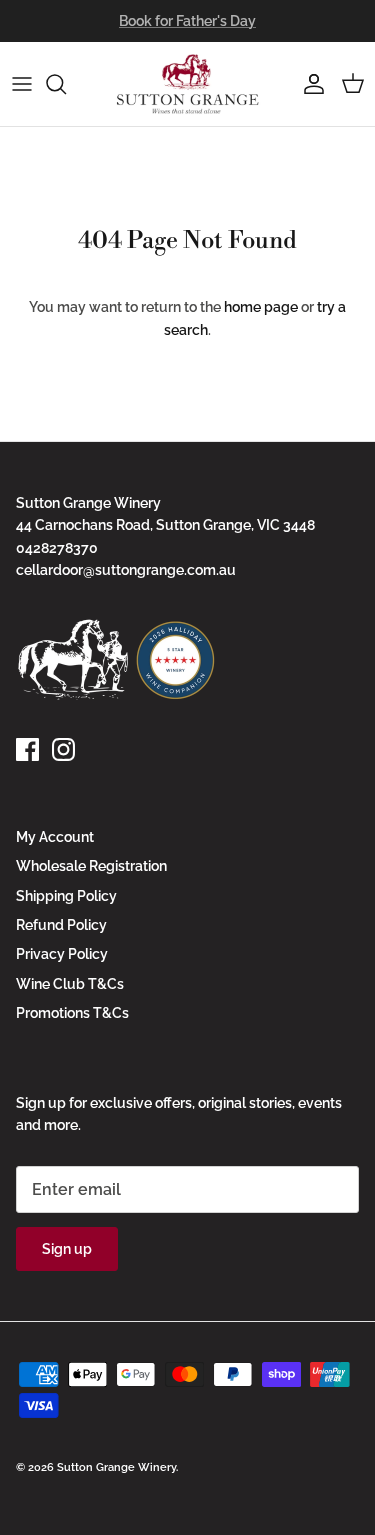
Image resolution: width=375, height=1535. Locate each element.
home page (261, 307)
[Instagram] (63, 749)
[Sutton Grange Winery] (188, 84)
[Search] (66, 84)
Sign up (67, 1249)
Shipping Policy (66, 896)
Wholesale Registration (91, 866)
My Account (55, 837)
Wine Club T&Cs (70, 984)
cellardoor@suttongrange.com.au (126, 570)
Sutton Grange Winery (116, 1467)
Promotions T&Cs (72, 1013)
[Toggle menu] (22, 84)
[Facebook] (27, 749)
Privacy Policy (62, 954)
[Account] (309, 84)
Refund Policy (61, 925)
